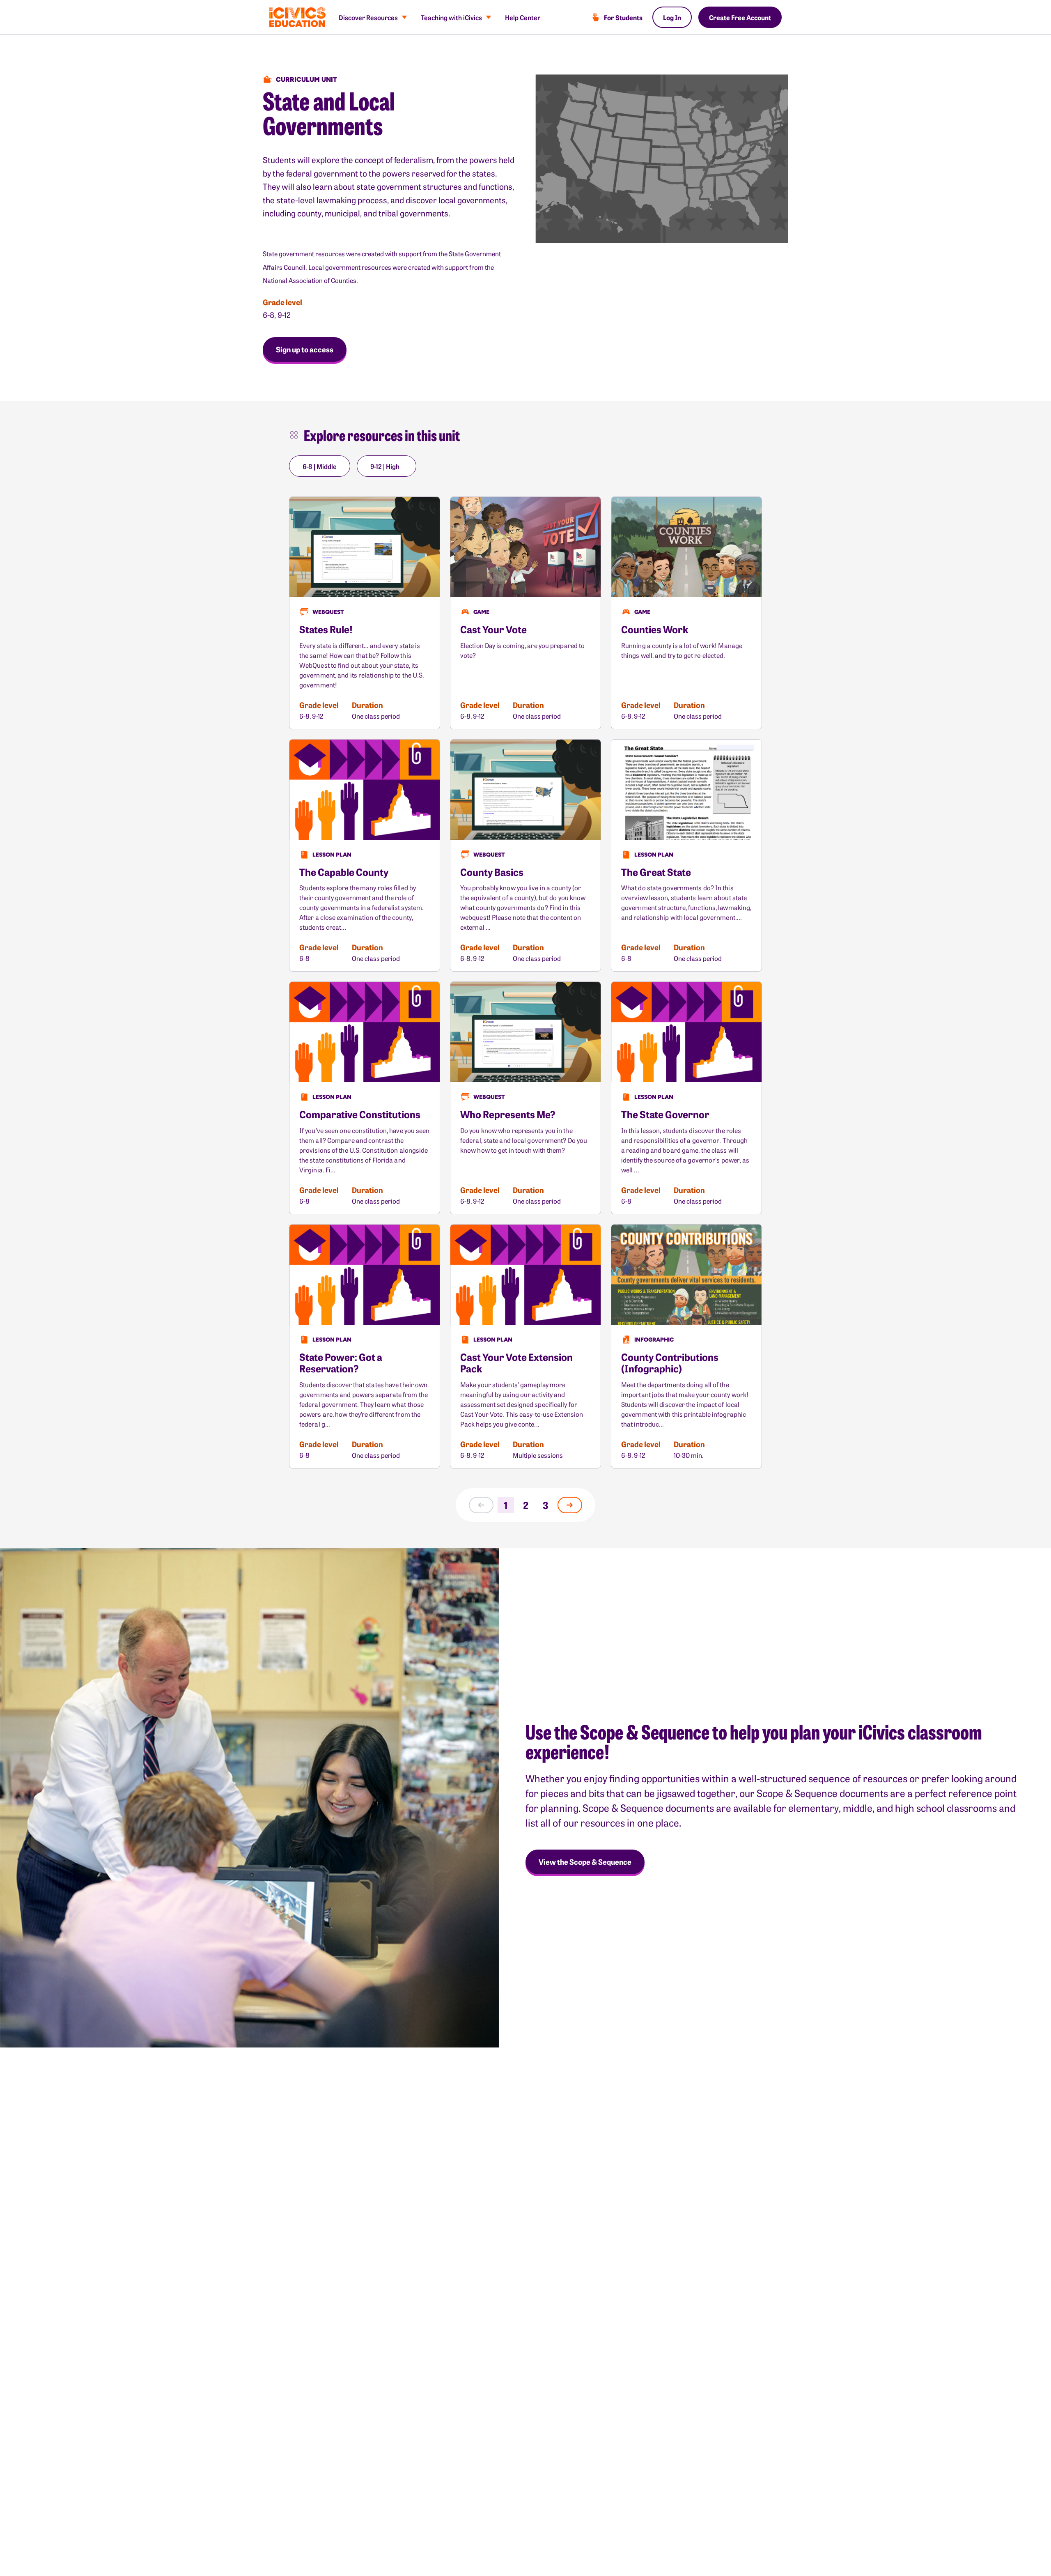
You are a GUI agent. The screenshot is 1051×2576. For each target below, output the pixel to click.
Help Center (523, 17)
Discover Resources (368, 17)
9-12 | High (385, 466)
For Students (623, 17)
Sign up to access (305, 349)
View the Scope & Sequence (585, 1862)
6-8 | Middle (320, 466)
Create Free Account (740, 17)
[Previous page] (481, 1505)
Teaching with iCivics (451, 17)
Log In (672, 17)
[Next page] (570, 1505)
